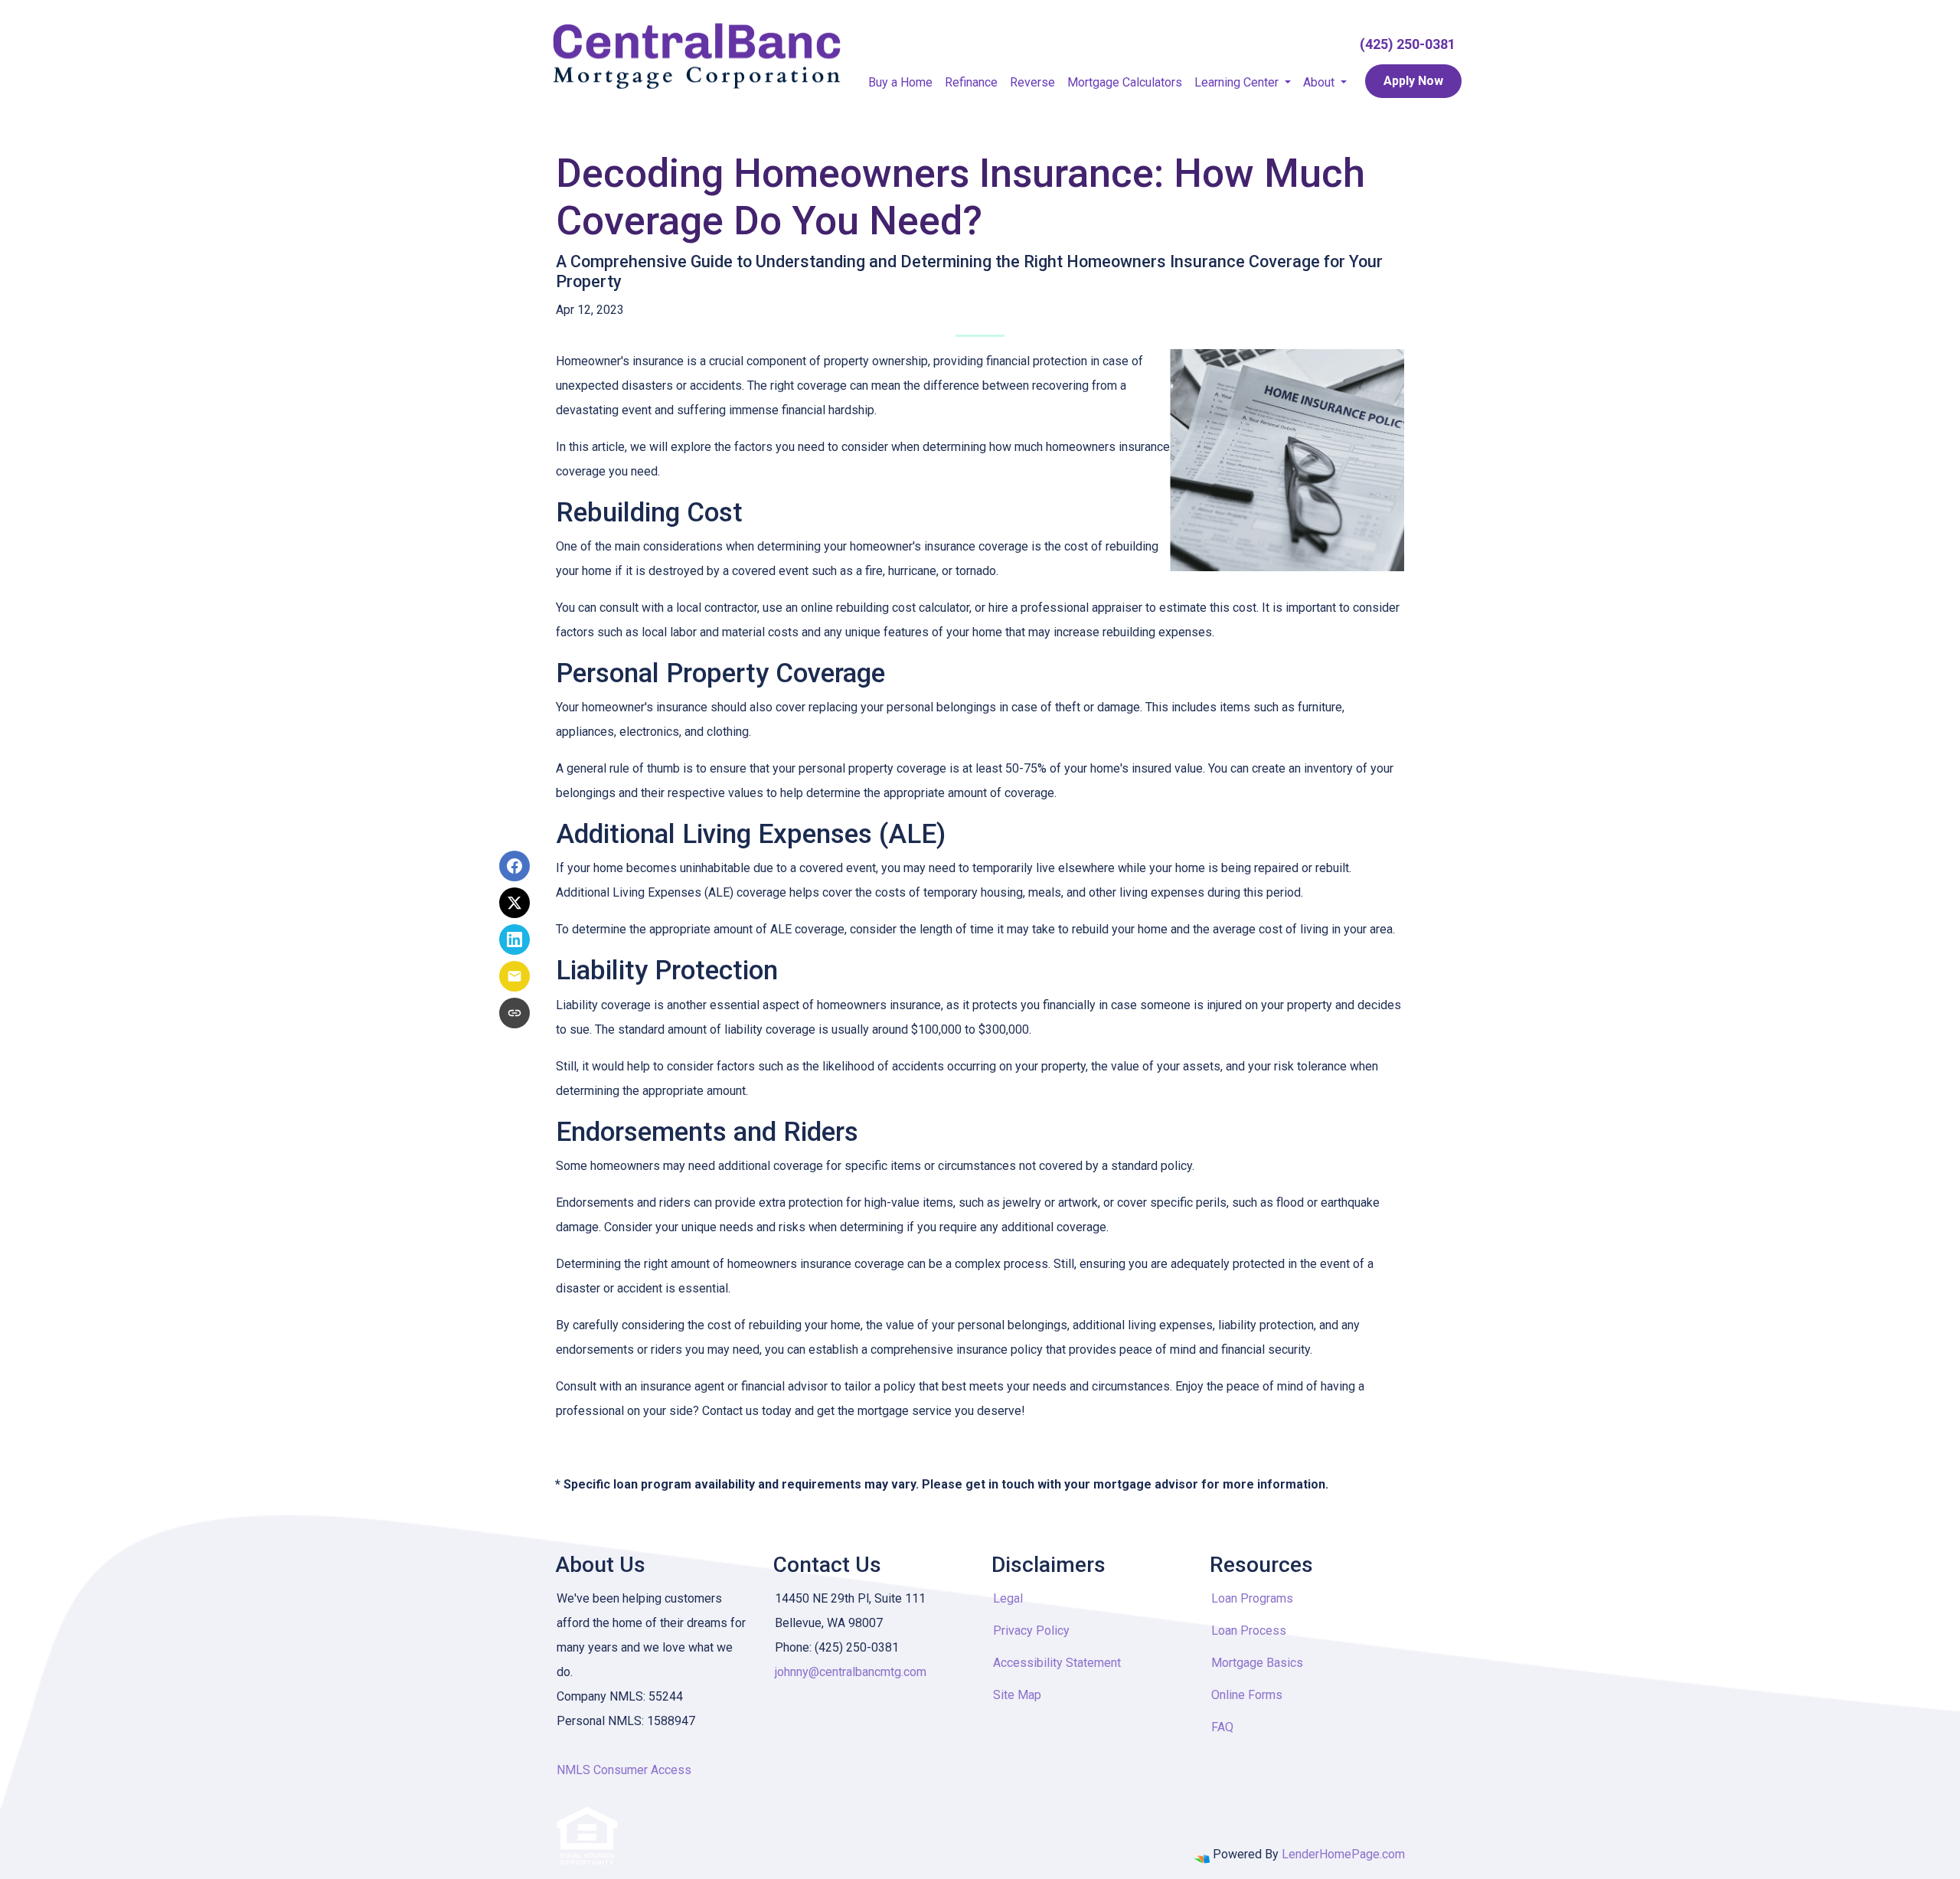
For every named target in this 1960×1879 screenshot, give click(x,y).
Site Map (1017, 1695)
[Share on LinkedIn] (514, 939)
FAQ (1222, 1727)
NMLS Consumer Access (624, 1770)
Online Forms (1247, 1695)
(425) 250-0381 (1408, 44)
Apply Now (1413, 81)
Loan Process (1249, 1631)
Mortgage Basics (1257, 1663)
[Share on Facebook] (514, 866)
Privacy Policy (1031, 1631)
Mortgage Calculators (1125, 82)
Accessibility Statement (1057, 1663)
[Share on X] (514, 903)
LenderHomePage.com (1343, 1854)
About (1320, 82)
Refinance (971, 82)
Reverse (1032, 82)
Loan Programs (1252, 1598)
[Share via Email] (514, 976)
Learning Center (1238, 82)
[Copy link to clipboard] (514, 1013)
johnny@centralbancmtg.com (851, 1672)
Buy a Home (900, 82)
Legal (1008, 1598)
